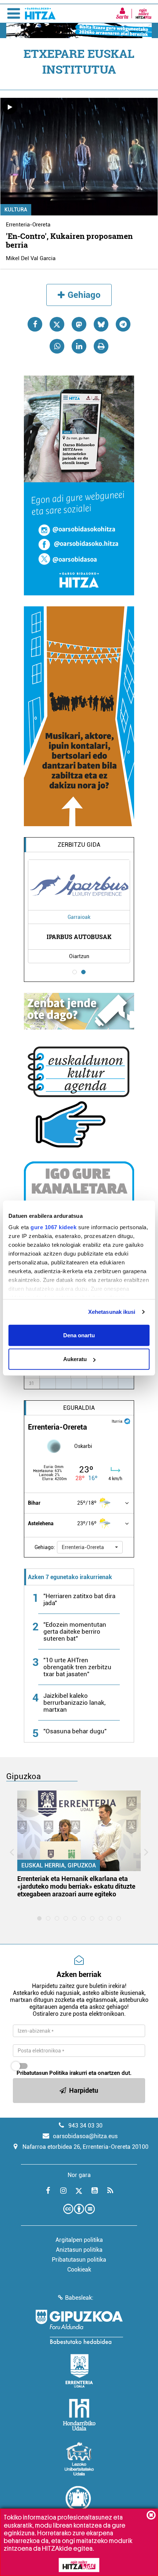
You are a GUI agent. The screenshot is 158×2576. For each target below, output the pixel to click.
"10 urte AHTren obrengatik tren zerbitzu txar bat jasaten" (77, 1667)
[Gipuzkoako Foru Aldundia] (79, 2327)
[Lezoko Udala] (79, 2459)
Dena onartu (79, 1335)
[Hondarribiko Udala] (79, 2415)
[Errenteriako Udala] (79, 2371)
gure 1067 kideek (53, 1227)
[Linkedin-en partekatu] (79, 346)
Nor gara (79, 2175)
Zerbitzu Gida (79, 845)
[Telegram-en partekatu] (123, 324)
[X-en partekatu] (57, 324)
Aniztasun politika (79, 2250)
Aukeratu (75, 1359)
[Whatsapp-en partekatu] (57, 346)
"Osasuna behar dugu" (75, 1731)
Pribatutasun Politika (42, 2073)
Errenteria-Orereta (28, 225)
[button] (90, 1547)
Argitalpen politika (79, 2240)
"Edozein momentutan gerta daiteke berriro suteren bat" (75, 1631)
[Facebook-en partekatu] (35, 324)
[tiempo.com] (127, 1421)
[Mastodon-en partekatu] (79, 324)
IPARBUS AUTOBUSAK (79, 937)
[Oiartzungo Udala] (79, 2503)
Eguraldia (79, 1408)
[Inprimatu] (101, 346)
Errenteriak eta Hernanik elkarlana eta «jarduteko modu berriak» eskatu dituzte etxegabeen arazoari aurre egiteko (76, 1886)
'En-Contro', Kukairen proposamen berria (69, 240)
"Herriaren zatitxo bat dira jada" (79, 1599)
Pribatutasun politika (79, 2260)
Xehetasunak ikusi (112, 1312)
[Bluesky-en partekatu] (101, 324)
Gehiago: (45, 1547)
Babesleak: (79, 2298)
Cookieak (79, 2270)
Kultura (16, 210)
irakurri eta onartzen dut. (74, 2073)
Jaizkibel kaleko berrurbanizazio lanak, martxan (74, 1703)
